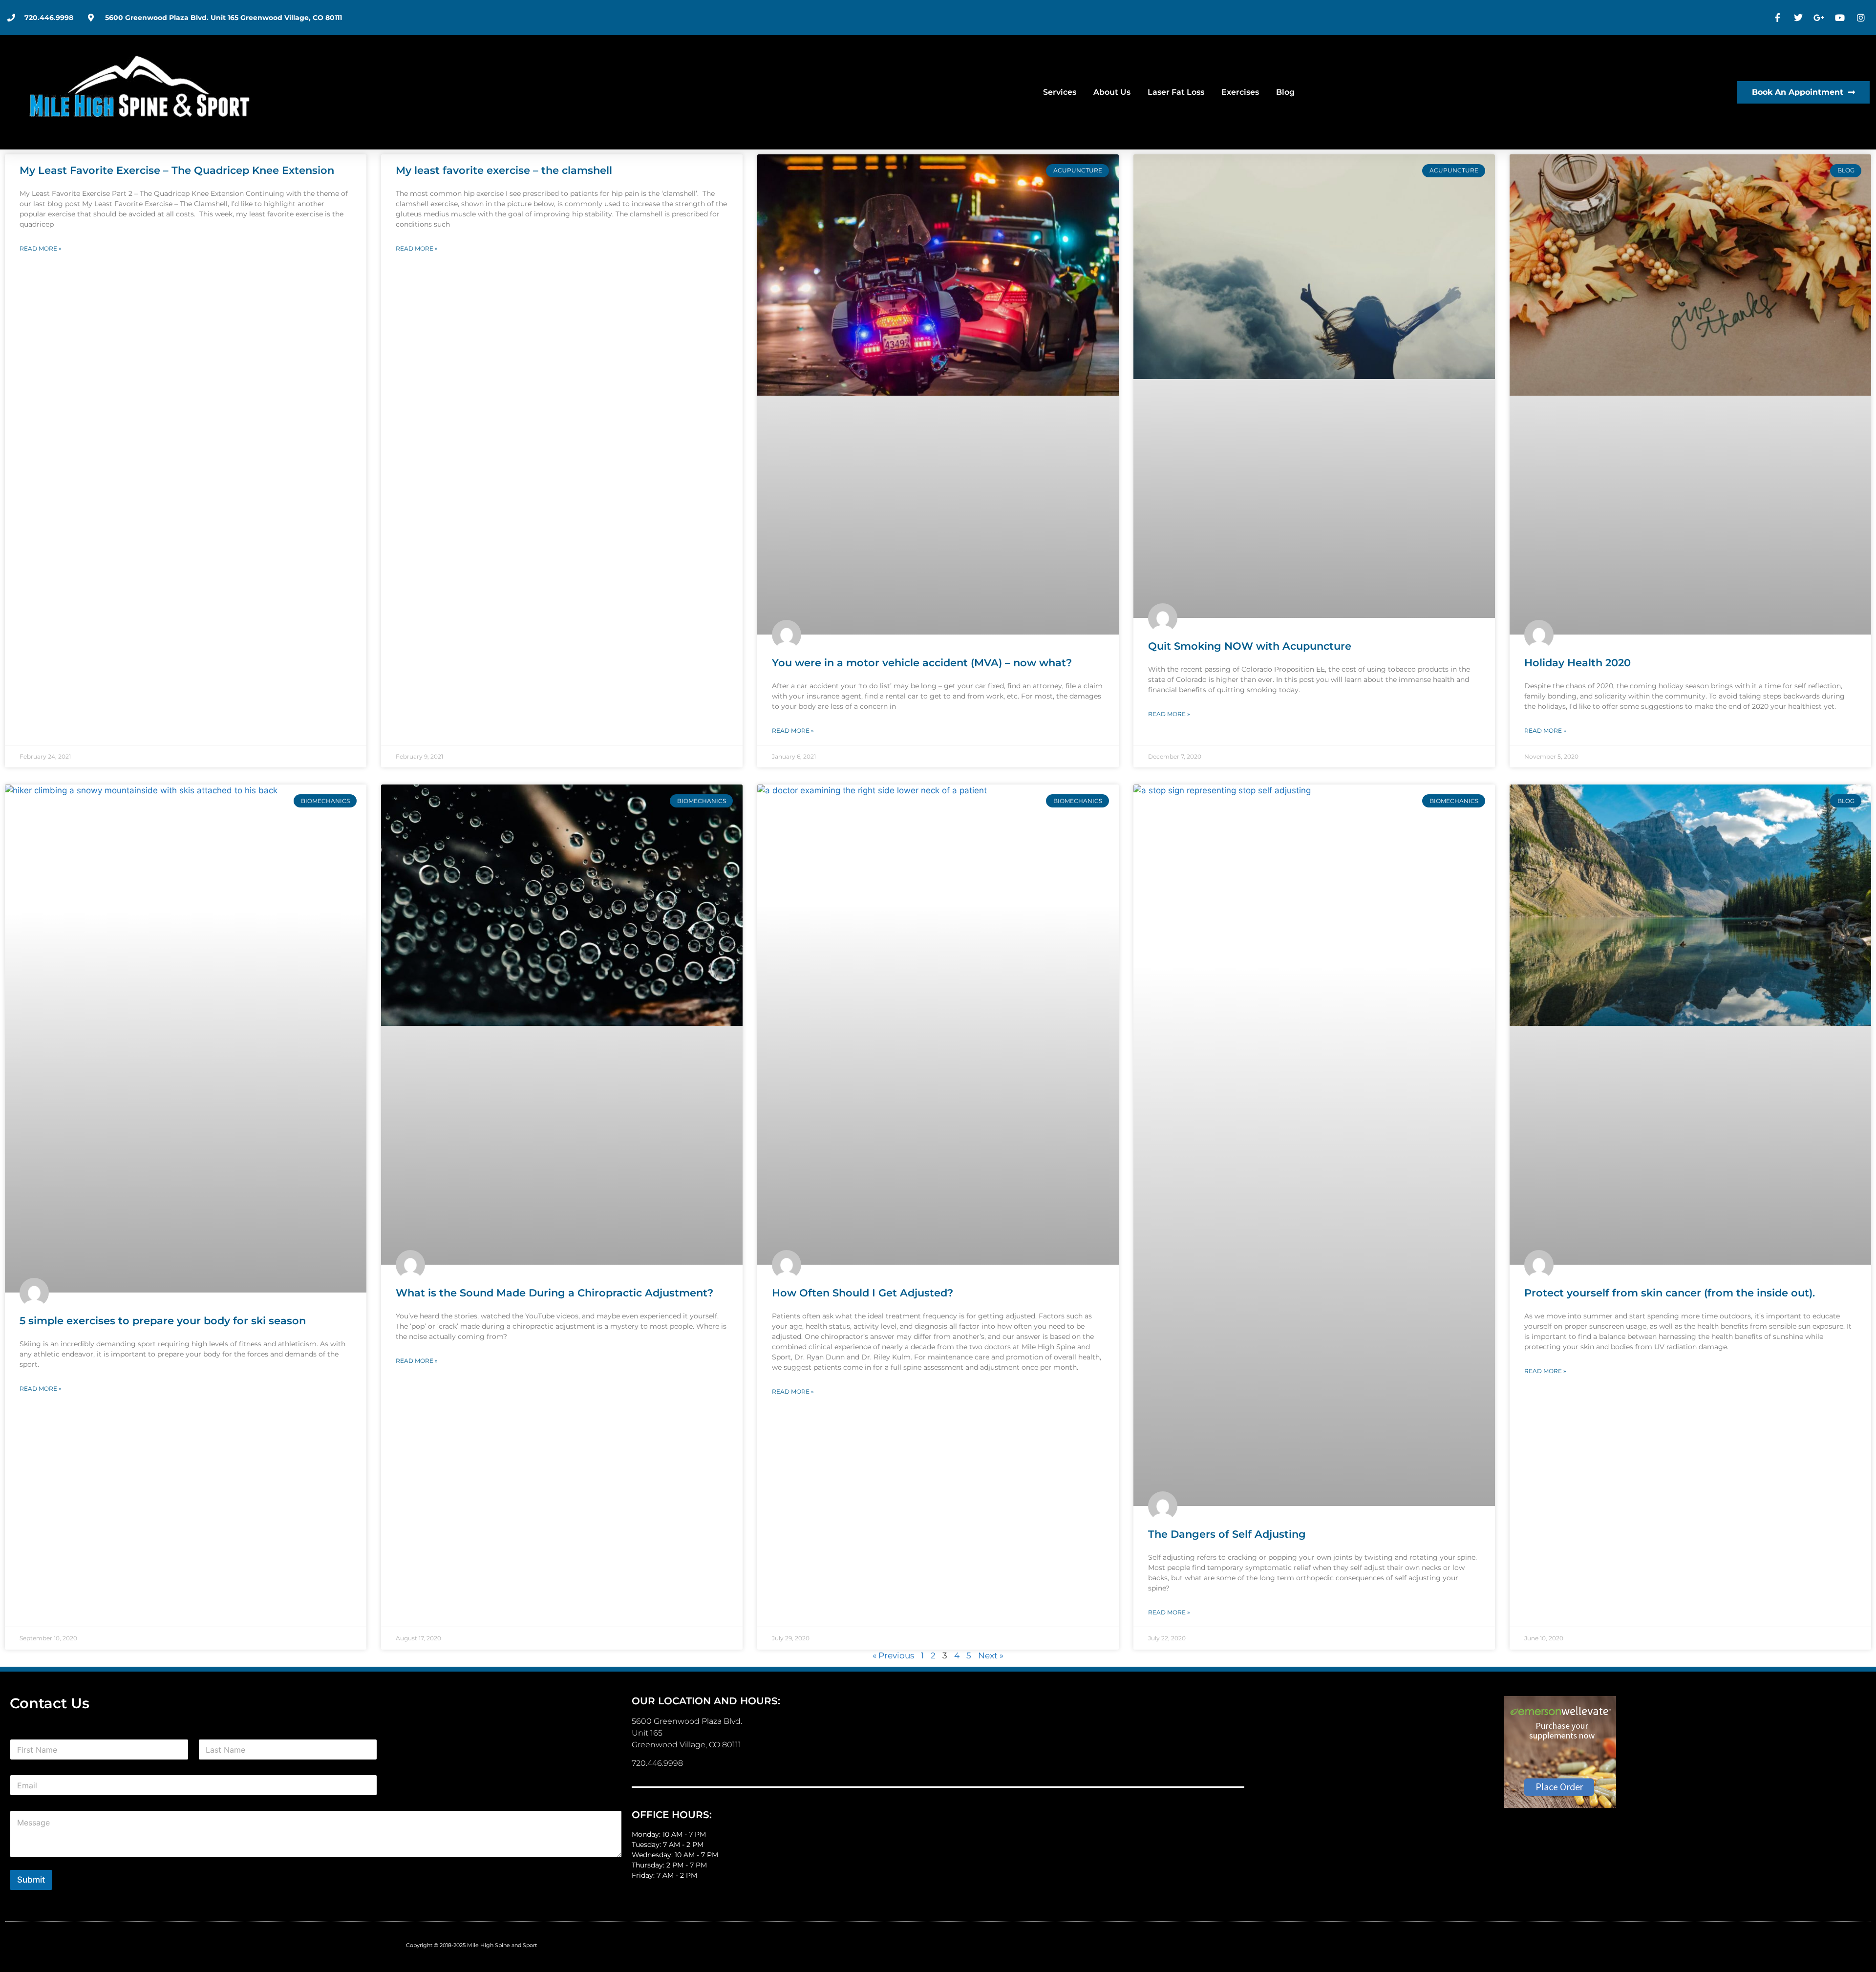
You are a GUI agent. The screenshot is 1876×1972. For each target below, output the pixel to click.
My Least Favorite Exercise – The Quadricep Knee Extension (177, 170)
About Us (1112, 92)
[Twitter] (1800, 18)
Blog (1285, 92)
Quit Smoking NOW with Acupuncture (1250, 646)
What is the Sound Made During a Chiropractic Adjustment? (554, 1293)
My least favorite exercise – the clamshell (504, 170)
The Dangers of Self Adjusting (1227, 1534)
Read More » (41, 248)
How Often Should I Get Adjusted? (863, 1293)
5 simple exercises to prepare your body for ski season (163, 1321)
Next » (991, 1655)
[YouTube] (1841, 18)
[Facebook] (1779, 18)
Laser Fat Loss (1176, 92)
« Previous (893, 1655)
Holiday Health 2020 (1578, 663)
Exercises (1240, 92)
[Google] (1820, 18)
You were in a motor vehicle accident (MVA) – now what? (922, 663)
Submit (31, 1880)
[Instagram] (1862, 18)
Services (1060, 92)
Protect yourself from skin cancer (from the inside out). (1670, 1293)
